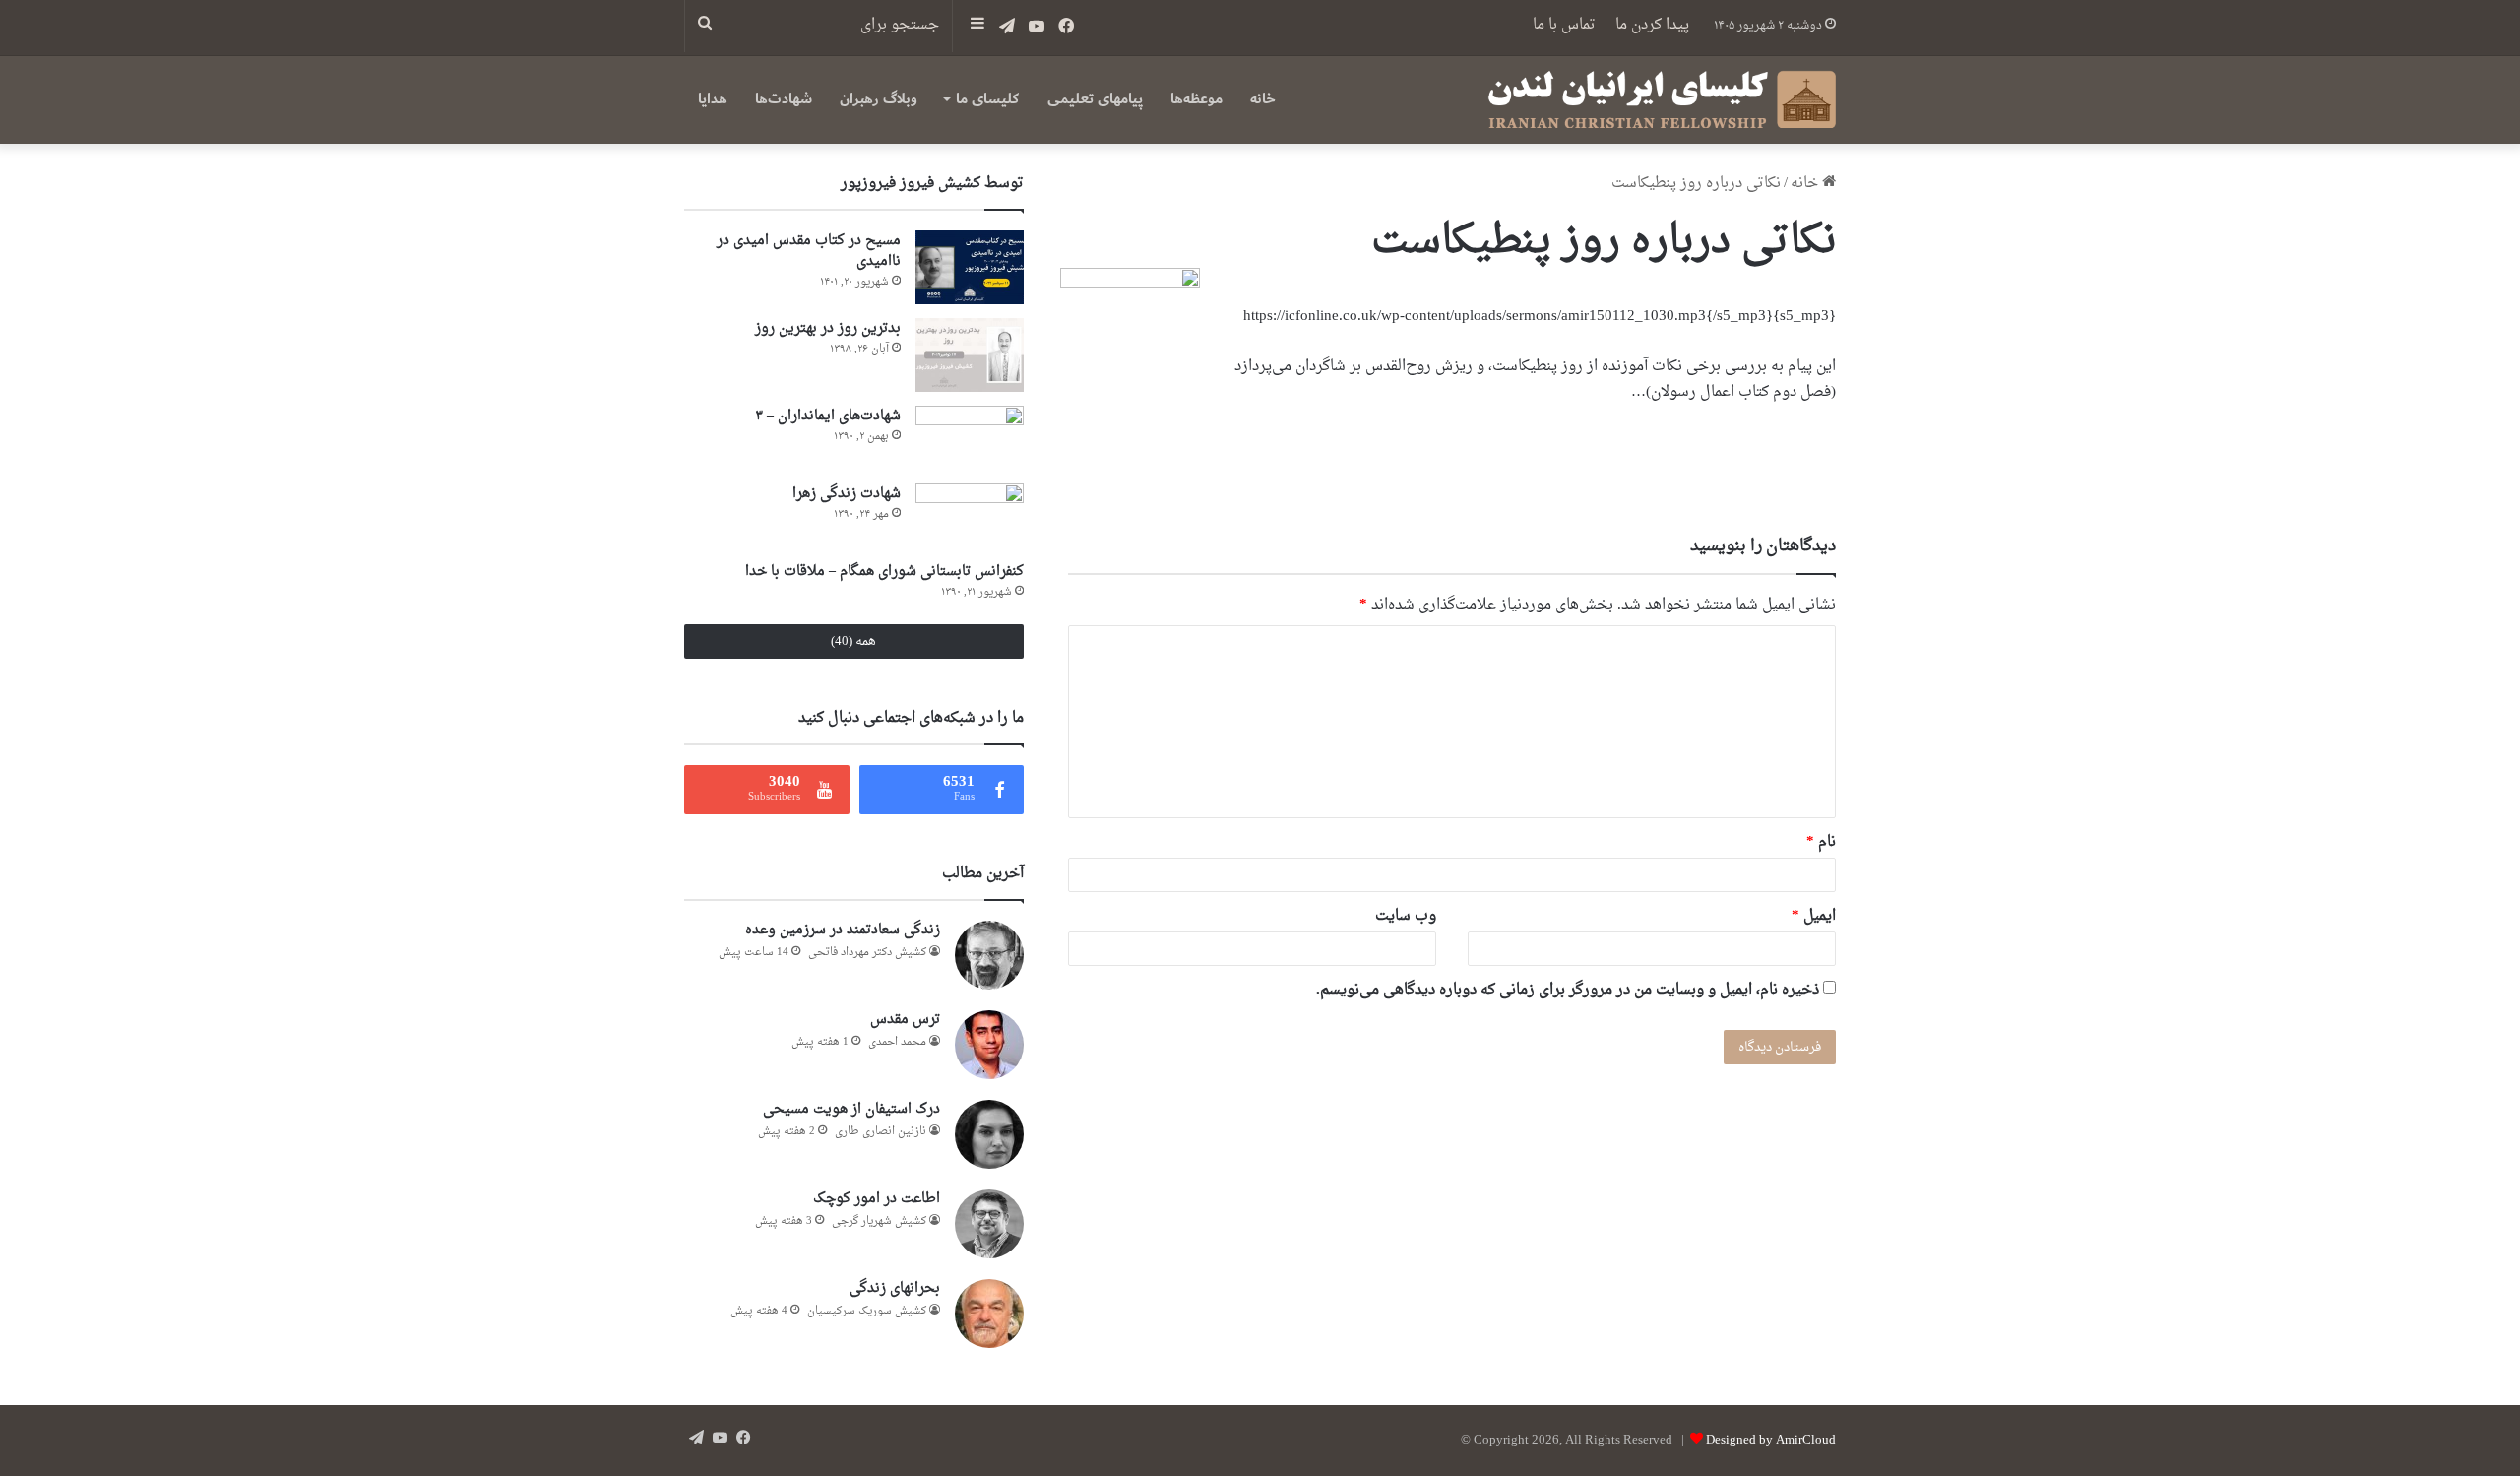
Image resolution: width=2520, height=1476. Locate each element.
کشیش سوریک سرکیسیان (867, 1311)
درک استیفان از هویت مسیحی (851, 1109)
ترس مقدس (905, 1020)
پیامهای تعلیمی (1095, 99)
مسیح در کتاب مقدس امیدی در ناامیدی (809, 251)
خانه (1263, 99)
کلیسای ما (987, 99)
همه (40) (853, 642)
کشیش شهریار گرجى (879, 1221)
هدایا (713, 99)
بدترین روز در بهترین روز (828, 328)
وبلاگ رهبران (879, 99)
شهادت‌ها (784, 99)
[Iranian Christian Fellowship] (1662, 99)
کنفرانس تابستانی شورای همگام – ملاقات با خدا (884, 572)
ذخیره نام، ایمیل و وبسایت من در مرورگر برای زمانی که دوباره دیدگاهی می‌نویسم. (1568, 990)
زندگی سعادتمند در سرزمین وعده (843, 930)
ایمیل (1814, 916)
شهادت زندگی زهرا (847, 494)
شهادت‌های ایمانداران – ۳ (828, 416)
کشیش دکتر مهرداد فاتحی (867, 953)
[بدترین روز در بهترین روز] (970, 355)
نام (1821, 842)
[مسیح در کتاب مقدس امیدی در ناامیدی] (970, 267)
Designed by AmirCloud (1771, 1440)
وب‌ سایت (1406, 916)
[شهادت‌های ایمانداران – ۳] (970, 438)
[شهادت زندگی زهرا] (970, 515)
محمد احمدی (897, 1042)
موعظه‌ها (1197, 99)
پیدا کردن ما (1652, 25)
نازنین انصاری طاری (881, 1132)
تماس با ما (1564, 25)
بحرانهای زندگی (895, 1288)
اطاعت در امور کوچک (877, 1199)
